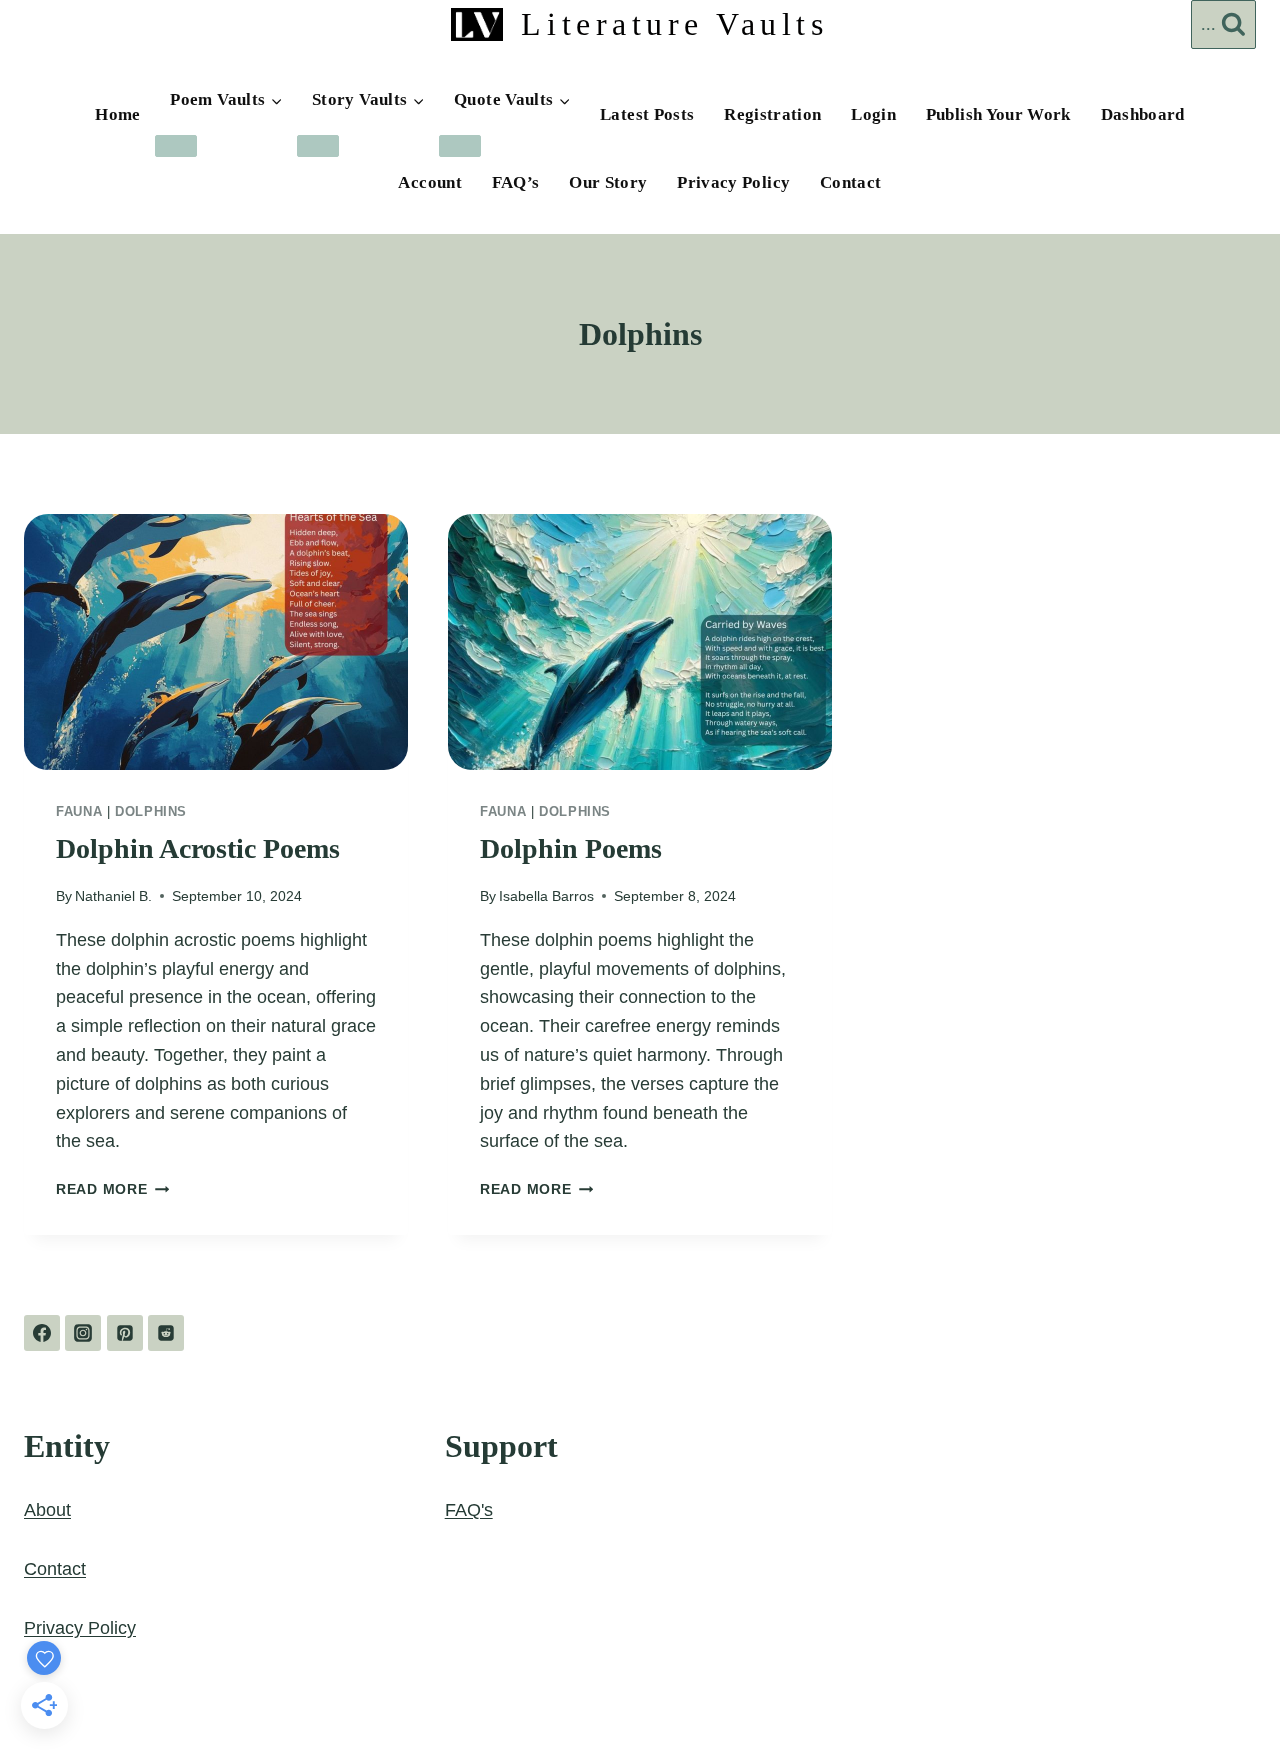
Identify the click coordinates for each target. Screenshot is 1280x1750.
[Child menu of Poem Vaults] (176, 146)
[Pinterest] (125, 1333)
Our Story (608, 182)
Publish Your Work (998, 114)
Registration (772, 114)
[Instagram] (83, 1333)
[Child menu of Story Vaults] (318, 146)
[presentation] (216, 642)
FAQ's (469, 1510)
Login (873, 114)
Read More (112, 1189)
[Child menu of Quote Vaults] (460, 146)
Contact (851, 182)
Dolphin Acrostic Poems (198, 848)
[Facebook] (42, 1333)
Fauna (79, 812)
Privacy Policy (733, 182)
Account (430, 182)
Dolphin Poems (571, 848)
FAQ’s (516, 182)
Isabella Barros (546, 896)
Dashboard (1143, 114)
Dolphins (151, 812)
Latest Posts (647, 114)
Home (117, 114)
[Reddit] (166, 1333)
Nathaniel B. (113, 896)
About (47, 1510)
